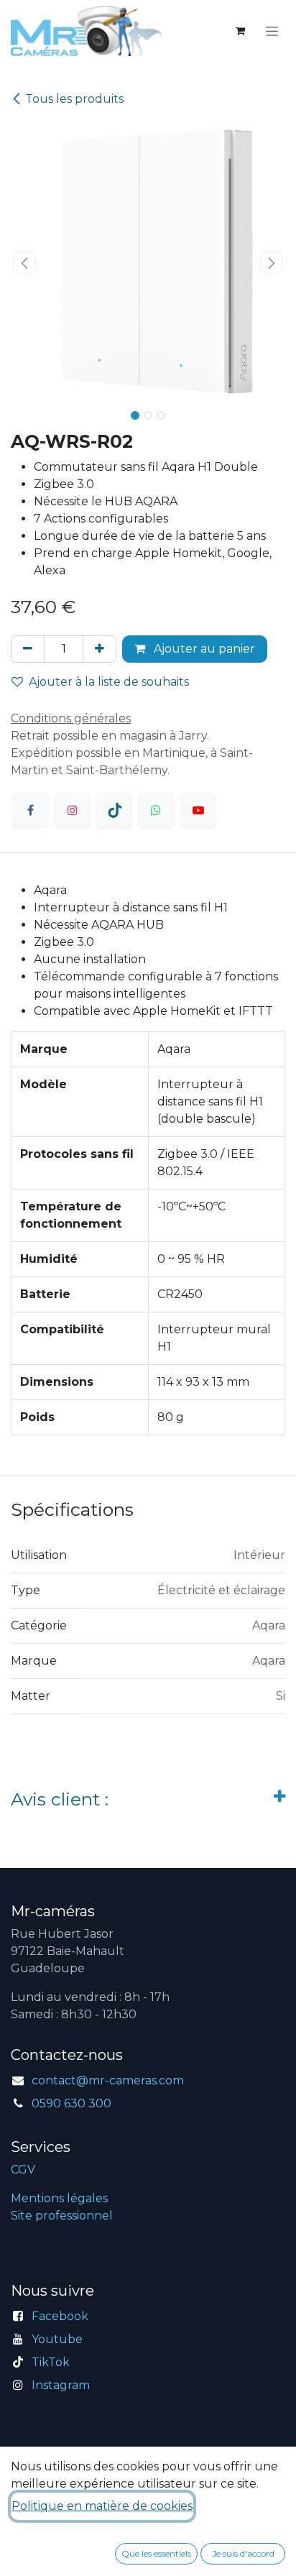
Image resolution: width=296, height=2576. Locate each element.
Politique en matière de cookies (102, 2506)
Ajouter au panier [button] (203, 649)
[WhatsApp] (156, 810)
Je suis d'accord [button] (243, 2553)
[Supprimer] (28, 649)
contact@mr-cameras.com (108, 2080)
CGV (23, 2170)
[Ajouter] (100, 649)
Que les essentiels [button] (156, 2553)
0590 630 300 (71, 2103)
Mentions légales (59, 2198)
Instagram (61, 2385)
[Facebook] (30, 810)
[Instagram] (73, 810)
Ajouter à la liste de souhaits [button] (109, 682)
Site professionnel (62, 2216)
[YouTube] (198, 810)
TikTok (51, 2362)
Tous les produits (74, 99)
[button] (24, 262)
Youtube (57, 2339)
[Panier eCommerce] (240, 31)
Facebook (60, 2316)
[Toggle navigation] (272, 31)
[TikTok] (114, 810)
